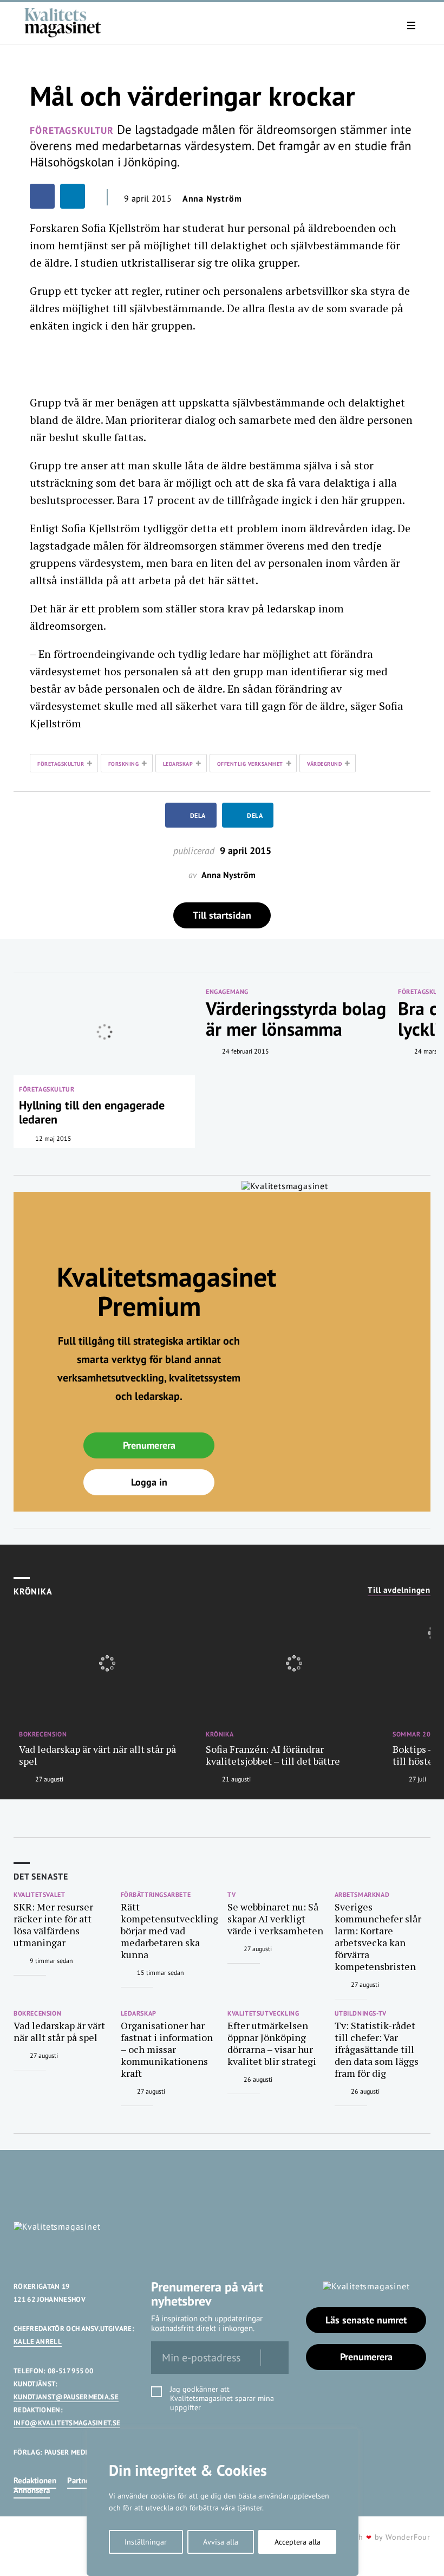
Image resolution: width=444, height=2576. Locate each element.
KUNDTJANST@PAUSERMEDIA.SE (66, 2397)
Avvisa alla (221, 2542)
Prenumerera (149, 1445)
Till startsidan (222, 915)
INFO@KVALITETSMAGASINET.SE (67, 2423)
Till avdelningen (399, 1590)
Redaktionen (35, 2480)
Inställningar (146, 2542)
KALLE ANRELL (38, 2342)
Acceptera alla (298, 2542)
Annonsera (32, 2490)
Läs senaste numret (366, 2320)
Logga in (149, 1482)
